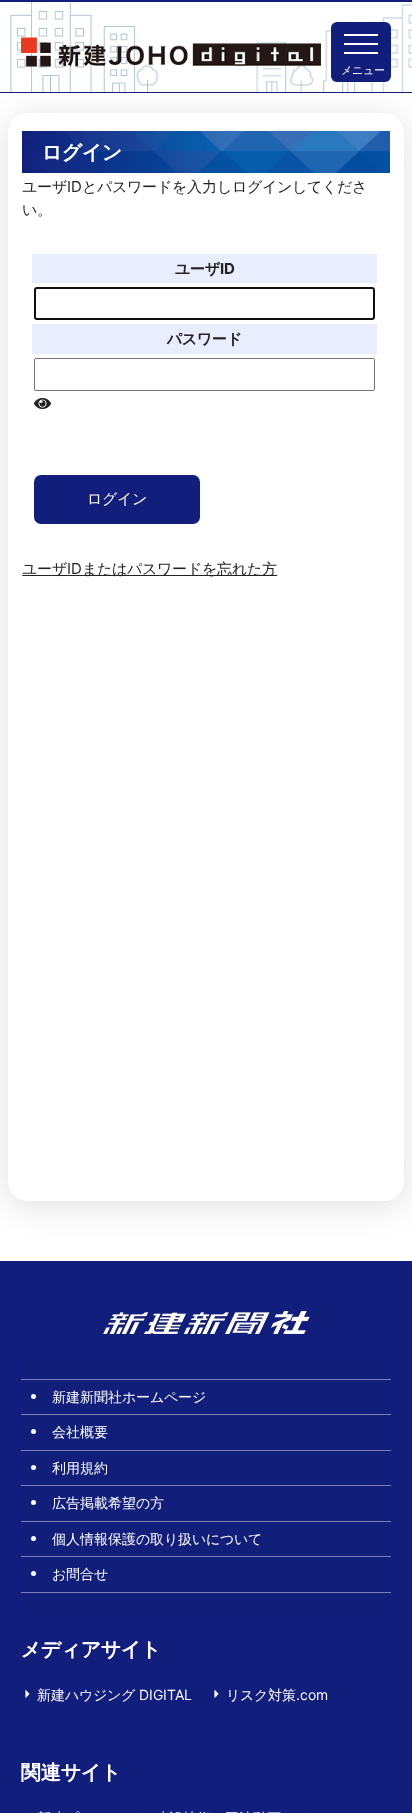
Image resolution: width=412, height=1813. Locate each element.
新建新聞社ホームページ (129, 1396)
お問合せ (80, 1573)
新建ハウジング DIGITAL (114, 1694)
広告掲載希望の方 (108, 1502)
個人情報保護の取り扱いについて (157, 1538)
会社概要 (80, 1431)
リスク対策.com (277, 1694)
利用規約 (80, 1467)
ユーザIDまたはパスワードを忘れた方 (149, 568)
